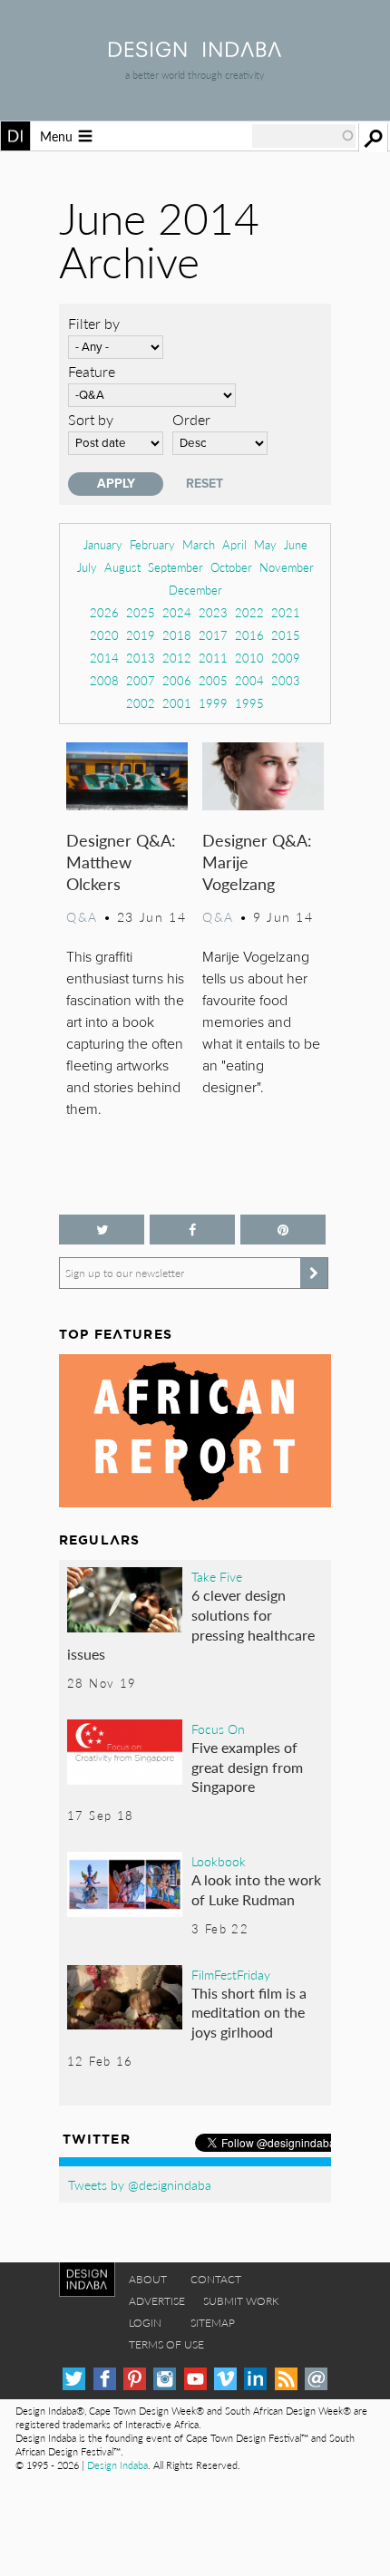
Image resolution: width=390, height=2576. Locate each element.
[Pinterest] (135, 2379)
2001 (177, 703)
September (175, 567)
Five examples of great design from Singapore (247, 1767)
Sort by (91, 419)
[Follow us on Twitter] (102, 1230)
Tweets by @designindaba (140, 2184)
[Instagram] (165, 2379)
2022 (249, 612)
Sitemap (213, 2323)
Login (145, 2323)
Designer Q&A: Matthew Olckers (121, 862)
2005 (213, 680)
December (195, 590)
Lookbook (219, 1861)
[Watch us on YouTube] (195, 2379)
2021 (286, 612)
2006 (177, 680)
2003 (286, 680)
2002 (141, 703)
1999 (213, 703)
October (231, 567)
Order (191, 419)
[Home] (195, 51)
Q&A (82, 916)
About (148, 2279)
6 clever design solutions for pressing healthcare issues (191, 1624)
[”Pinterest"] (283, 1230)
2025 (141, 612)
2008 (104, 680)
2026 (104, 612)
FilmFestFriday (231, 1974)
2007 (141, 680)
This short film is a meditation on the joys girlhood (249, 2012)
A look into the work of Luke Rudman (256, 1889)
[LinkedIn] (255, 2379)
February (152, 544)
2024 (177, 612)
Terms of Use (166, 2344)
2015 (286, 635)
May (265, 544)
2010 (249, 658)
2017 (213, 635)
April (234, 544)
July (87, 567)
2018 (177, 635)
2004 (249, 680)
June (296, 544)
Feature (92, 371)
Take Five (217, 1576)
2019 (141, 635)
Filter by (94, 323)
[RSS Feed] (286, 2379)
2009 (286, 658)
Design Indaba (117, 2465)
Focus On (218, 1729)
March (199, 544)
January (103, 544)
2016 (249, 635)
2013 (141, 658)
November (287, 567)
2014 (104, 658)
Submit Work (241, 2301)
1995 (249, 703)
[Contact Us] (316, 2379)
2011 (213, 658)
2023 (213, 612)
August (122, 567)
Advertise (157, 2301)
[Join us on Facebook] (192, 1230)
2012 (177, 658)
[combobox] (304, 136)
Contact (216, 2279)
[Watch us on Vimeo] (225, 2379)
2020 (104, 635)
